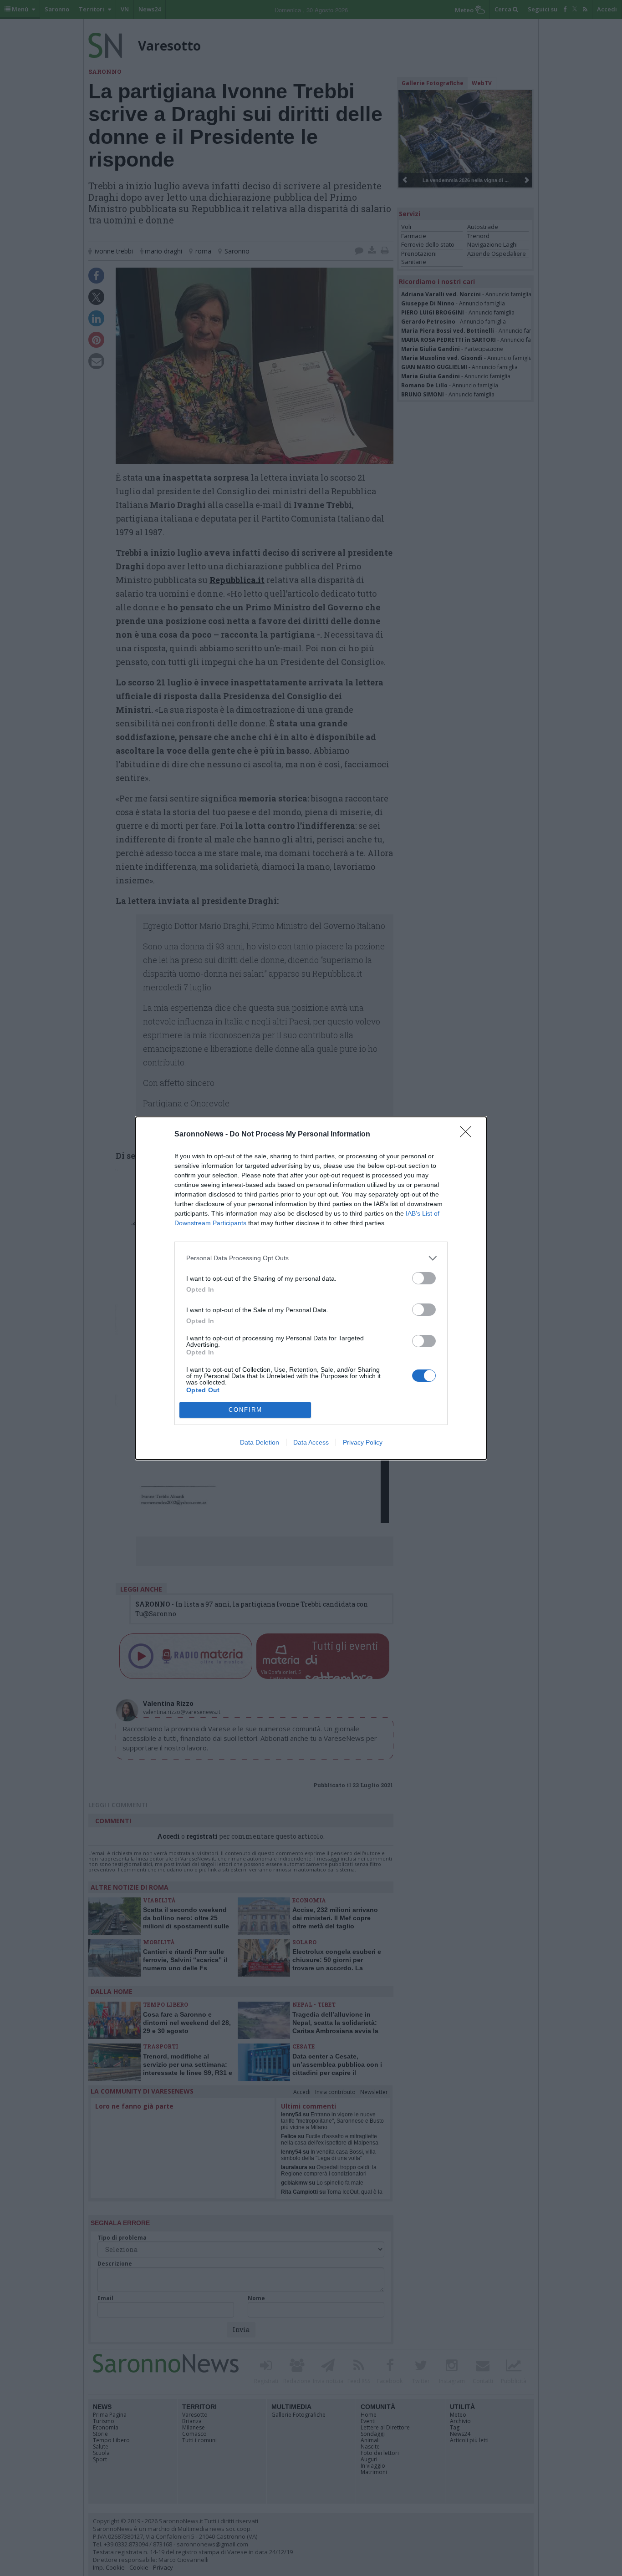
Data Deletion (260, 1442)
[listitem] (311, 1258)
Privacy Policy (363, 1442)
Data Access (311, 1442)
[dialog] (311, 1288)
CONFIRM (245, 1410)
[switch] (424, 1278)
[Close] (469, 1135)
